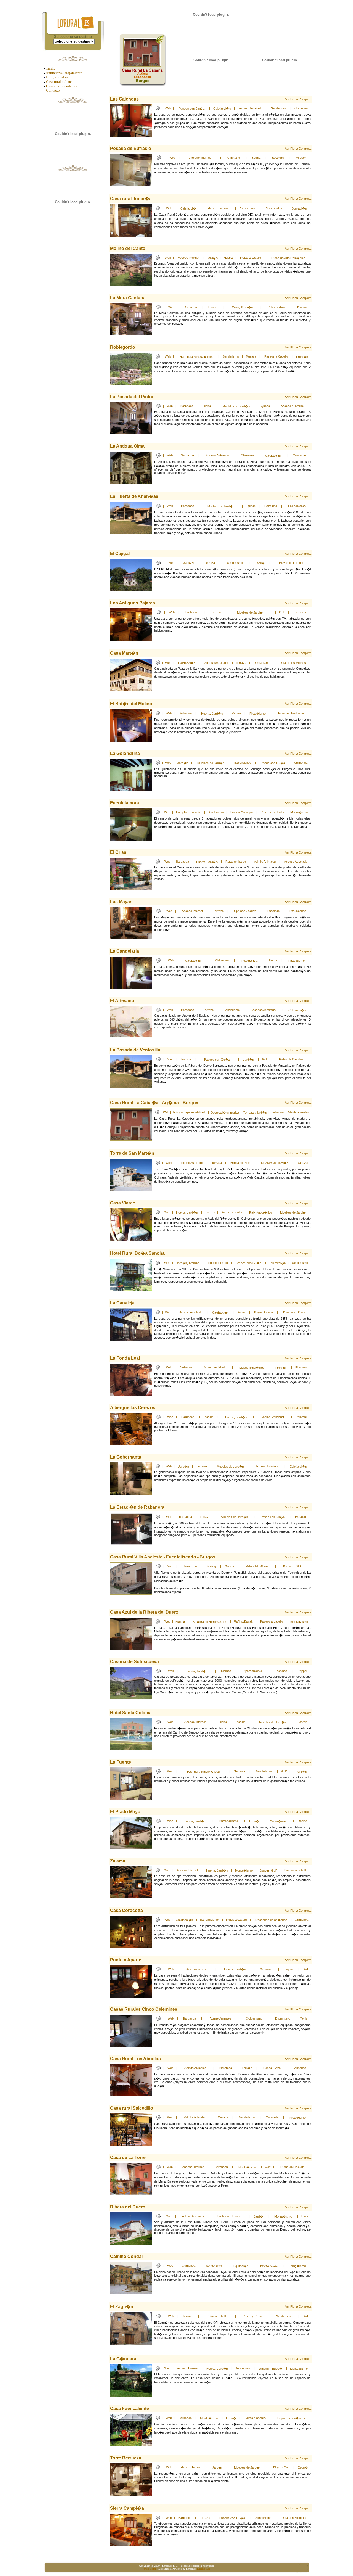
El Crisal (119, 852)
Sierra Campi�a (127, 2508)
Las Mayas (121, 902)
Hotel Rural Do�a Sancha (137, 1253)
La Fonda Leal (125, 1358)
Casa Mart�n (124, 653)
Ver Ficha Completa (298, 99)
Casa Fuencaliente (129, 2409)
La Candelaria (125, 951)
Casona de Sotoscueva (134, 1662)
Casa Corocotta (126, 1910)
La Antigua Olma (127, 446)
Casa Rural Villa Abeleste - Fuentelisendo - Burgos (163, 1557)
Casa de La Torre (128, 2158)
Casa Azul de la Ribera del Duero (144, 1612)
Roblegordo (123, 347)
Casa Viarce (123, 1203)
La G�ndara (123, 2359)
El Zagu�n (122, 2307)
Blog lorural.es (57, 77)
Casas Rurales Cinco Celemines (144, 2009)
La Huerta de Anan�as (134, 496)
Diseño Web (204, 2569)
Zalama (118, 1861)
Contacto (53, 90)
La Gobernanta (126, 1457)
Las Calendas (124, 99)
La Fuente (121, 1762)
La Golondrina (125, 753)
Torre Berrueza (126, 2458)
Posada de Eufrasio (131, 148)
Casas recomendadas (61, 86)
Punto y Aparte (126, 1960)
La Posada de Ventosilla (135, 1050)
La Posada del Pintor (132, 397)
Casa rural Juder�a (131, 199)
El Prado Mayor (126, 1812)
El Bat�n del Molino (131, 704)
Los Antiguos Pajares (133, 603)
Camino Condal (126, 2256)
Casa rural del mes (60, 82)
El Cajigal (120, 553)
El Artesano (122, 1001)
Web (168, 108)
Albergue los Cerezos (133, 1408)
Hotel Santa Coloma (131, 1713)
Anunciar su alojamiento (64, 73)
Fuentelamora (125, 803)
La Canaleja (122, 1303)
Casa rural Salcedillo (132, 2108)
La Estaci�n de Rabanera (137, 1507)
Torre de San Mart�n (132, 1153)
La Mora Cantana (128, 298)
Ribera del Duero (128, 2207)
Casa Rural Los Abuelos (135, 2059)
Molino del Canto (128, 248)
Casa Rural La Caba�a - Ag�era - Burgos (154, 1103)
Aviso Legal (149, 2569)
